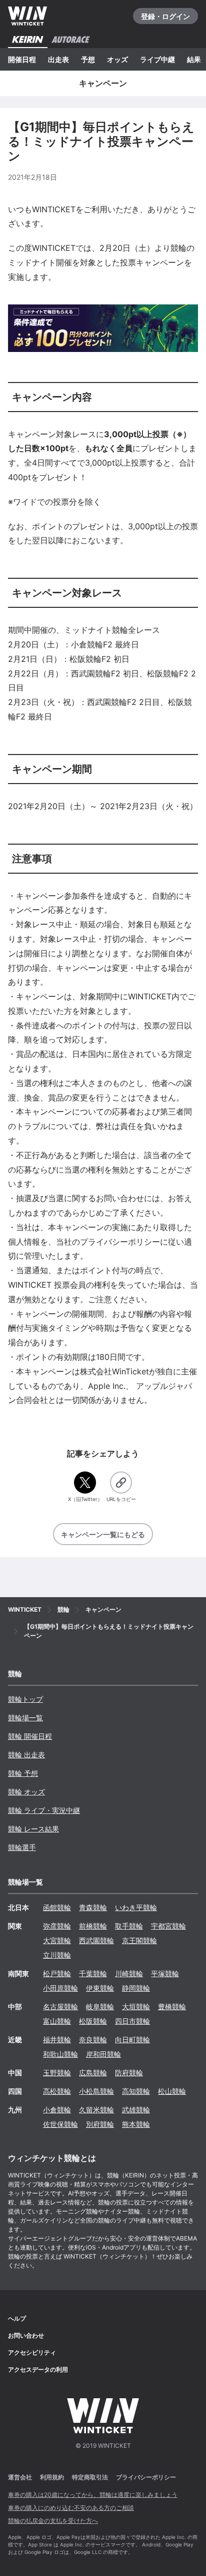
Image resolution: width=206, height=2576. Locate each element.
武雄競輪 (136, 2110)
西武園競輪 (96, 1940)
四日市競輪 (132, 2021)
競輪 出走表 (26, 1755)
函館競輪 (57, 1907)
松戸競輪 (57, 1973)
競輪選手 (22, 1847)
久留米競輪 (96, 2110)
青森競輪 (93, 1907)
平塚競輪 (165, 1973)
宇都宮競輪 (168, 1926)
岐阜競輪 (100, 2006)
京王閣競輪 (139, 1940)
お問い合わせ (26, 2335)
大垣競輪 (136, 2006)
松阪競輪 (93, 2021)
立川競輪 (57, 1955)
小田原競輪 (60, 1988)
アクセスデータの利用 (38, 2369)
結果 (194, 59)
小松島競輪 (96, 2091)
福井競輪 (57, 2040)
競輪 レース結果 (33, 1829)
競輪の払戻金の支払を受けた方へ (53, 2521)
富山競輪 (57, 2021)
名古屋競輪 (60, 2006)
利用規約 (52, 2477)
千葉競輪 (93, 1973)
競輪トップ (25, 1699)
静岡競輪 (136, 1988)
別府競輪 (100, 2124)
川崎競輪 (129, 1973)
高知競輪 (136, 2091)
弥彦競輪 (57, 1926)
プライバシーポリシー (146, 2477)
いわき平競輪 (136, 1907)
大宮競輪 (57, 1940)
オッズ (117, 59)
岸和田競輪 (103, 2054)
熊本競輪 (136, 2124)
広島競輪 (93, 2073)
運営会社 (20, 2477)
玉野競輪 (57, 2073)
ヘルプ (17, 2318)
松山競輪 (172, 2091)
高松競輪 (57, 2091)
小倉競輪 (57, 2110)
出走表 (58, 59)
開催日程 (22, 59)
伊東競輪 (100, 1988)
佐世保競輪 (60, 2124)
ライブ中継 (157, 59)
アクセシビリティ (32, 2352)
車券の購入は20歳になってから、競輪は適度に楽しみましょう (93, 2495)
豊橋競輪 (172, 2006)
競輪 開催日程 (30, 1736)
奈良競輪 (93, 2040)
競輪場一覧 (25, 1718)
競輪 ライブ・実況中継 (44, 1810)
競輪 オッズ (26, 1792)
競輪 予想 (23, 1773)
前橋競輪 (93, 1926)
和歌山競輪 (60, 2054)
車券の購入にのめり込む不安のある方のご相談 (71, 2508)
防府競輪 (129, 2073)
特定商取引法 (90, 2477)
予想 (88, 59)
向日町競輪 (132, 2040)
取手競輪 (129, 1926)
